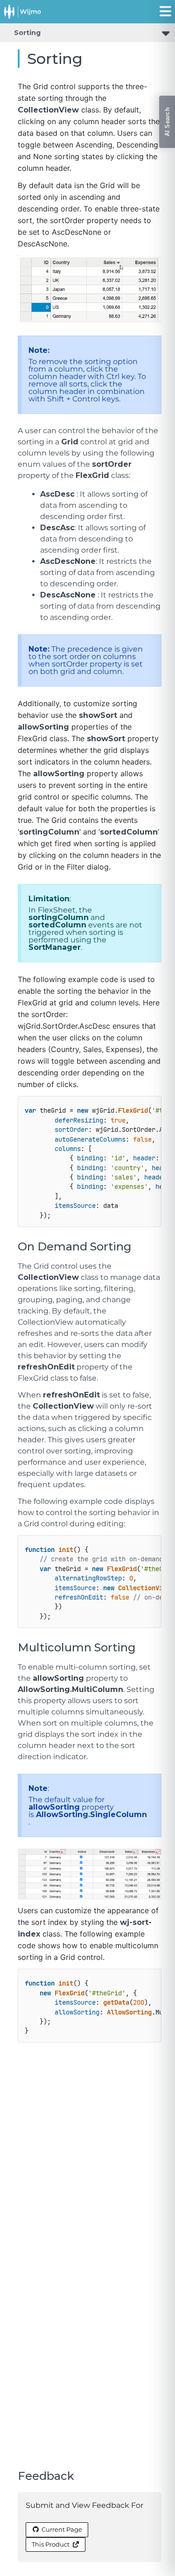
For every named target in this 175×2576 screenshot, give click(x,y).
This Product (51, 2544)
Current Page (62, 2529)
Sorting (27, 33)
